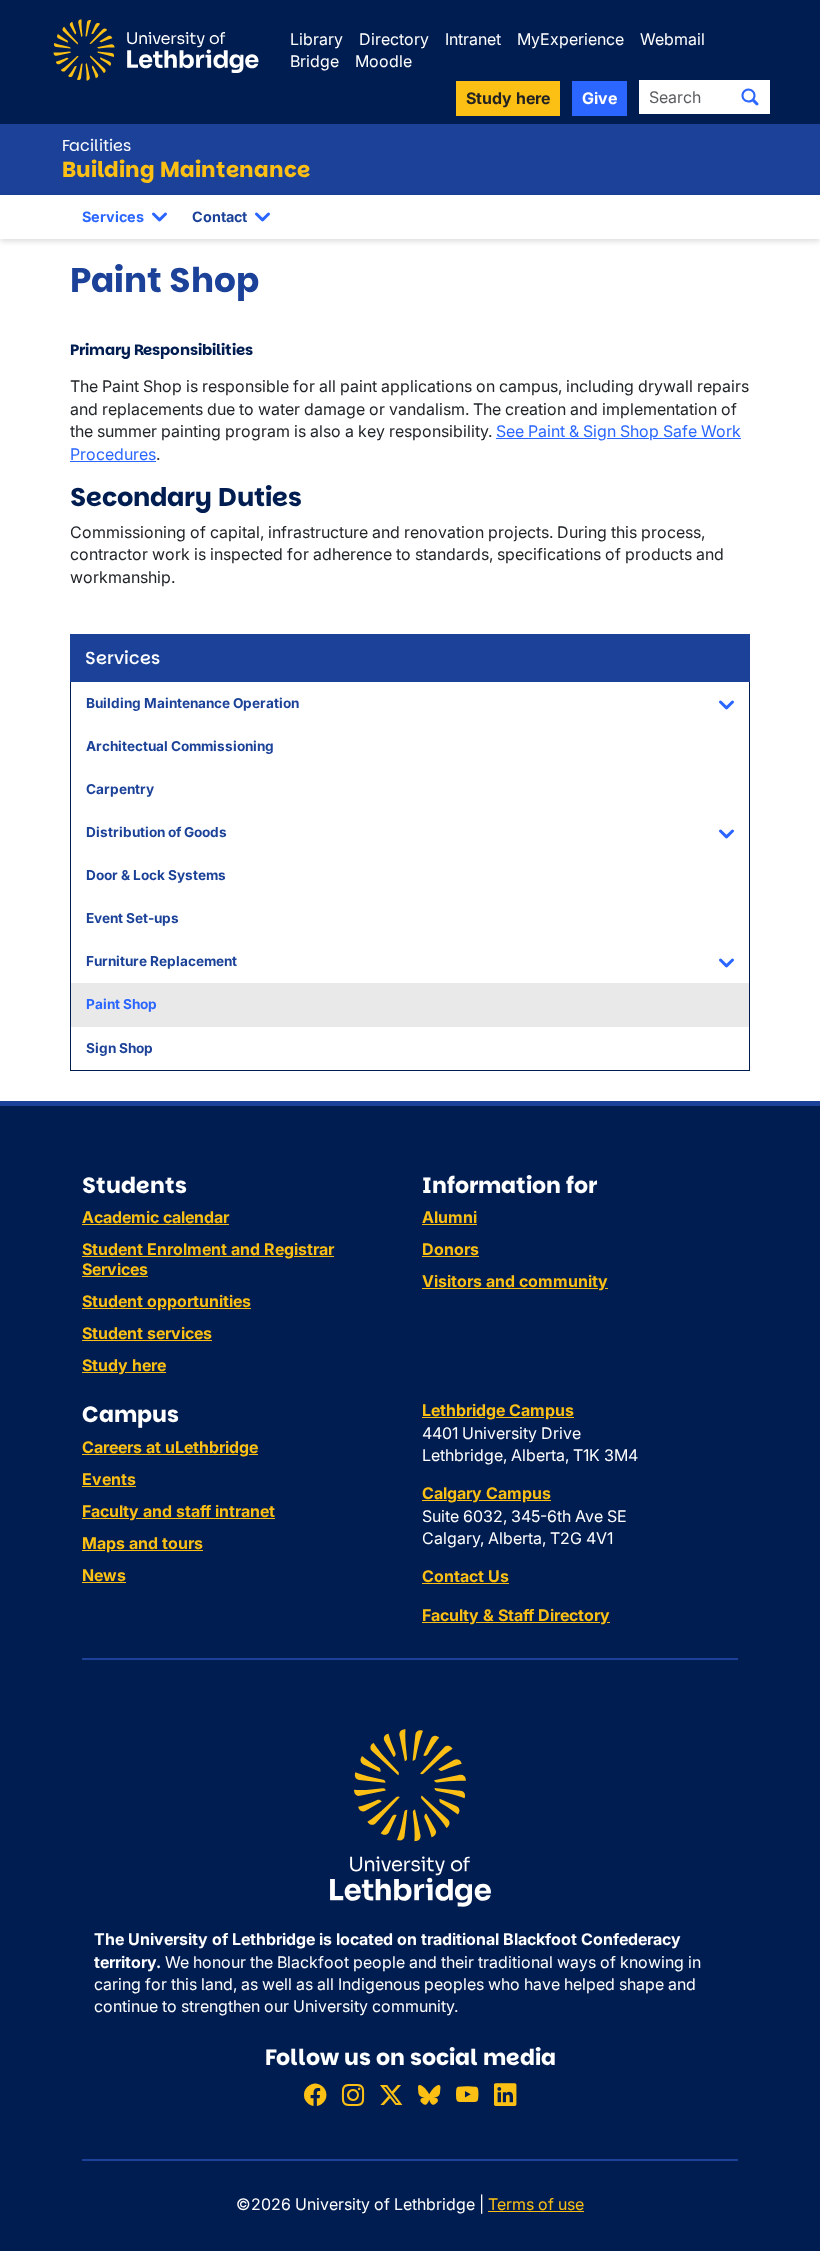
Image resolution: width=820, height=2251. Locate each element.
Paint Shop (121, 1004)
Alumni (449, 1217)
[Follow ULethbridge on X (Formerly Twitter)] (391, 2094)
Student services (147, 1333)
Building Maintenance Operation (192, 703)
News (104, 1575)
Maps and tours (142, 1543)
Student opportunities (166, 1301)
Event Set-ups (132, 918)
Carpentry (120, 789)
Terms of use (536, 2204)
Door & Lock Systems (156, 875)
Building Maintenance (186, 169)
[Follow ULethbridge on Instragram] (353, 2094)
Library (316, 39)
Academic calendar (155, 1217)
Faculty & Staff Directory (516, 1615)
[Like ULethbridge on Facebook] (315, 2094)
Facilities (96, 145)
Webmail (672, 39)
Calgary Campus (486, 1493)
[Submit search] (750, 97)
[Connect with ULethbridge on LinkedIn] (505, 2094)
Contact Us (465, 1576)
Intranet (473, 39)
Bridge (314, 61)
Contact (219, 216)
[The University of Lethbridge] (410, 1817)
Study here (124, 1365)
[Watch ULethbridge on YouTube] (467, 2094)
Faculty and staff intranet (178, 1511)
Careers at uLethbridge (170, 1447)
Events (109, 1479)
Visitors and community (515, 1281)
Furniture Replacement (161, 961)
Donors (450, 1249)
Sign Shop (119, 1048)
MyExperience (570, 39)
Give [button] (599, 98)
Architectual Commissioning (180, 746)
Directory (394, 39)
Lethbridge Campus (498, 1410)
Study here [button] (508, 98)
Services (113, 216)
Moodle (383, 61)
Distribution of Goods (156, 832)
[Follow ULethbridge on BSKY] (429, 2094)
